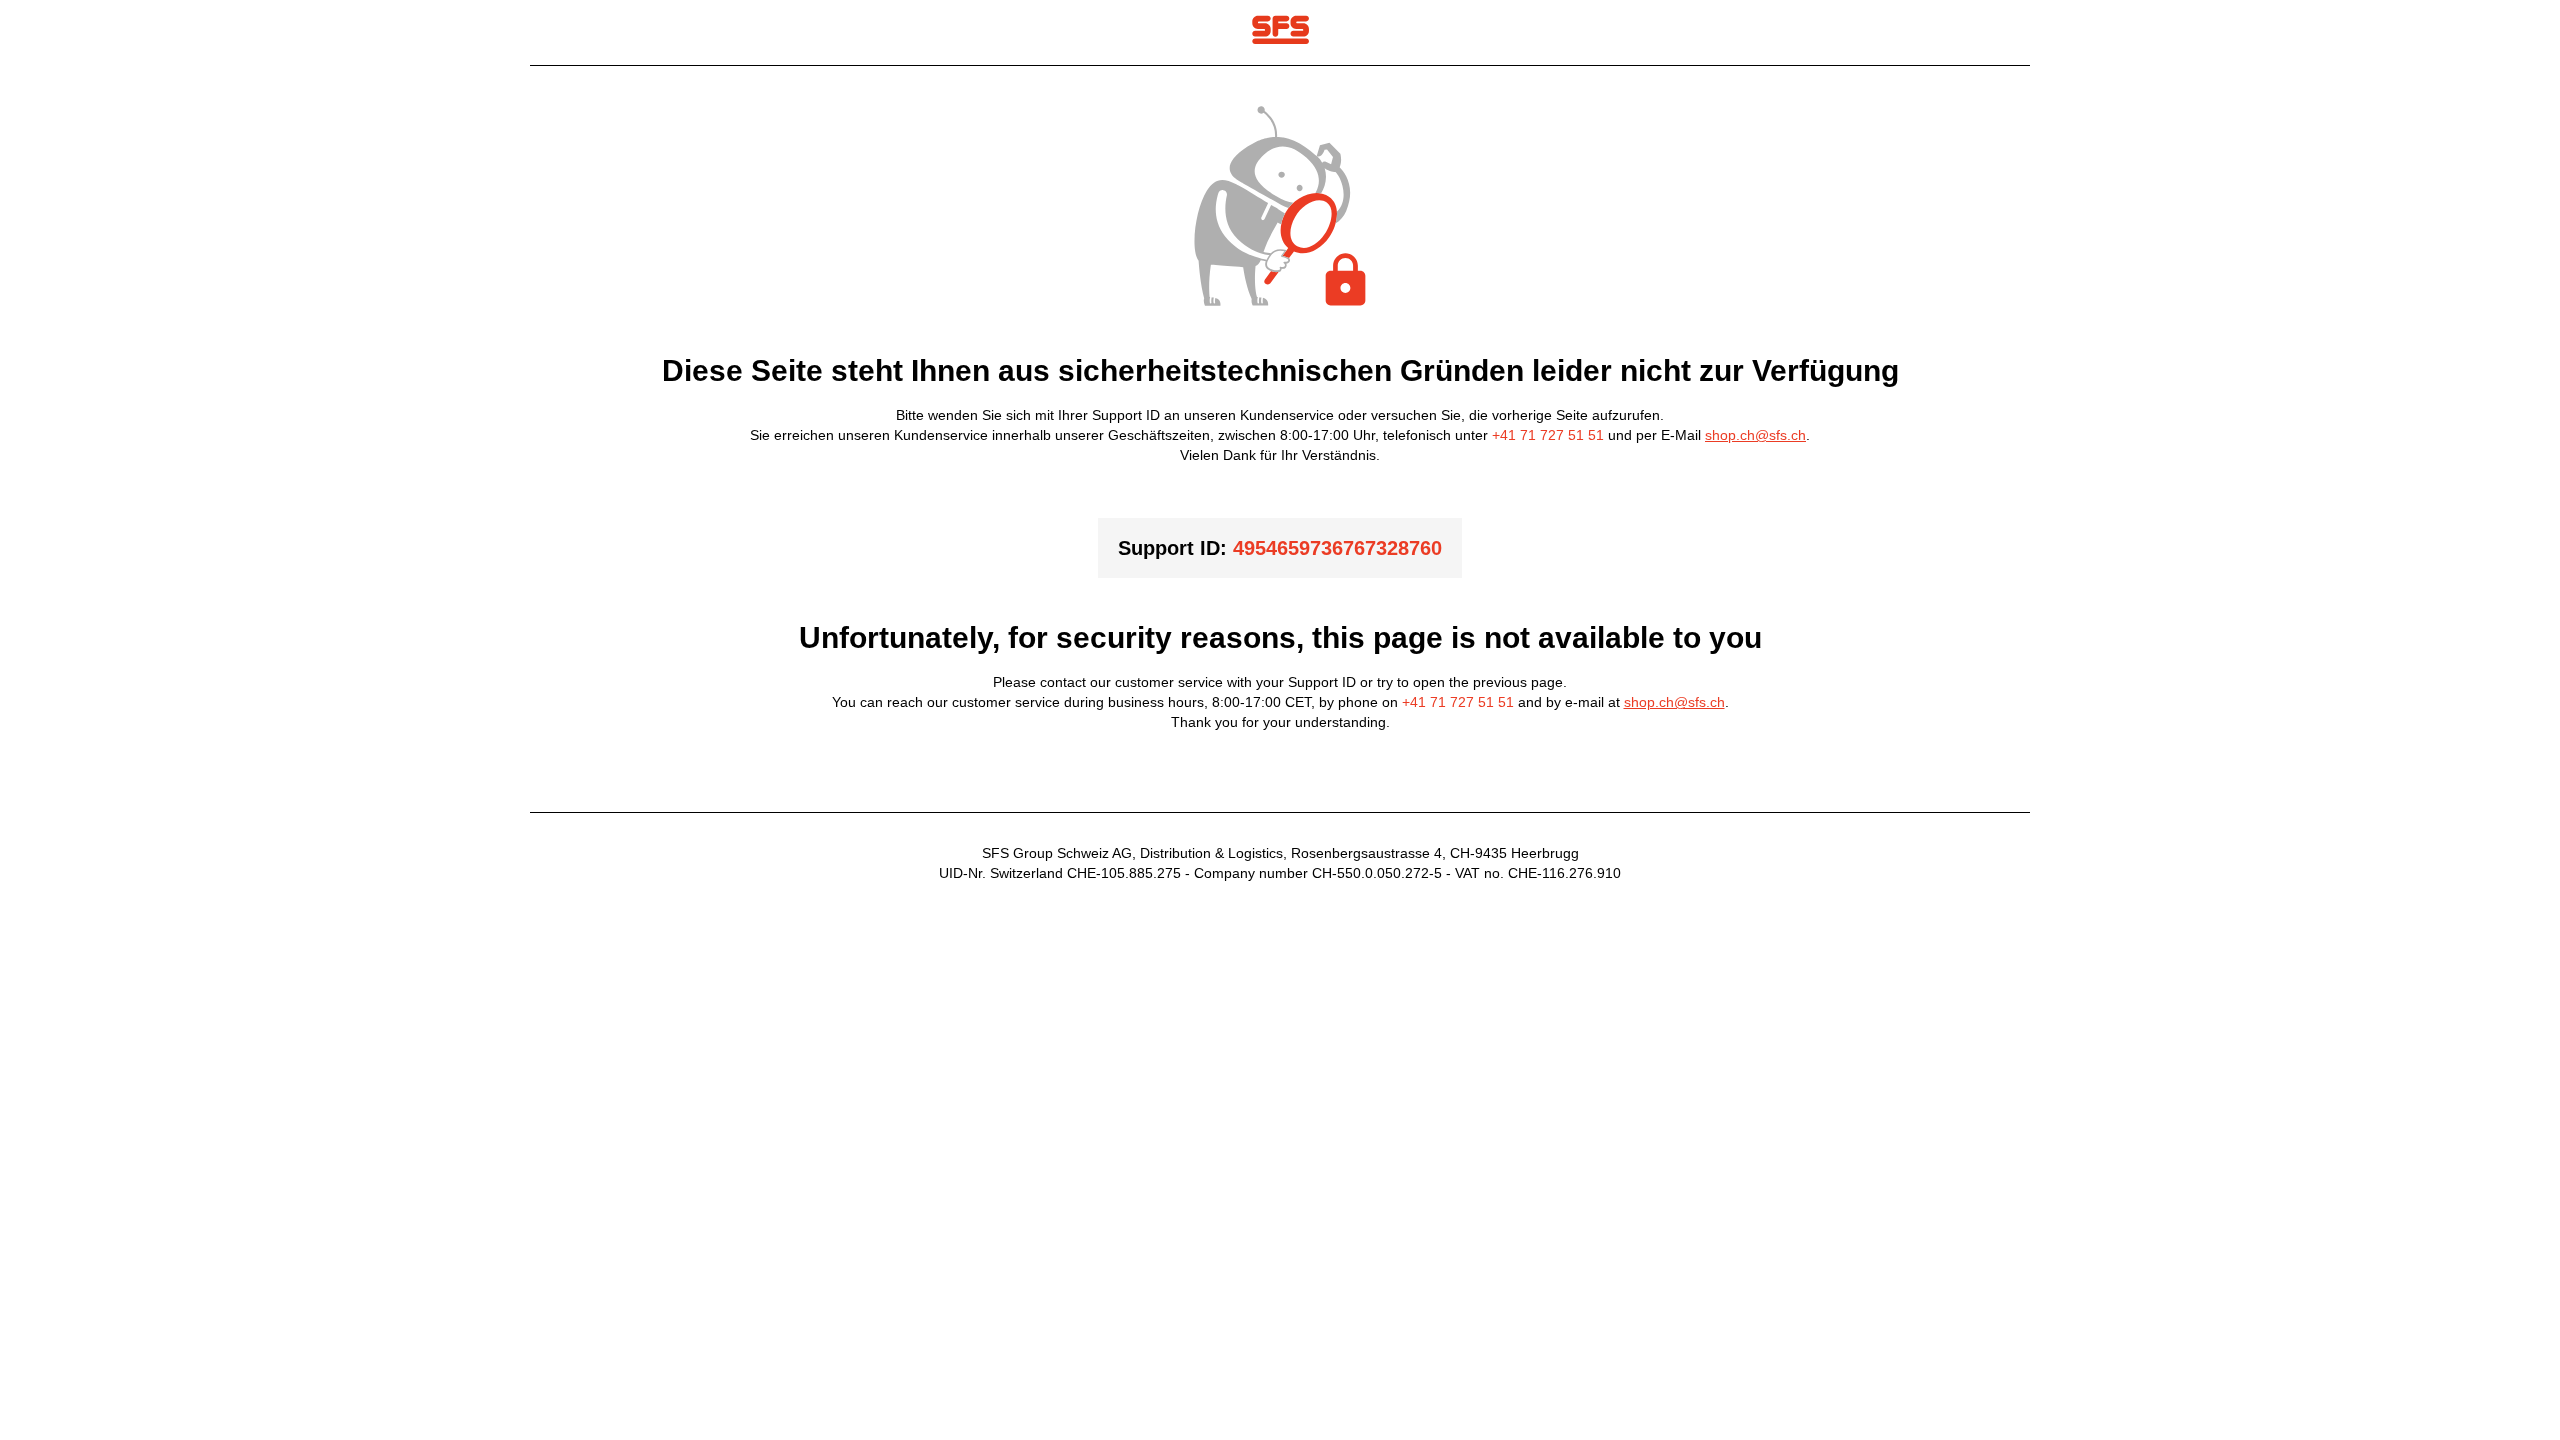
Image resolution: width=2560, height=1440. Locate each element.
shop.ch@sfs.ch (1755, 435)
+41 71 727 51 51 (1548, 435)
